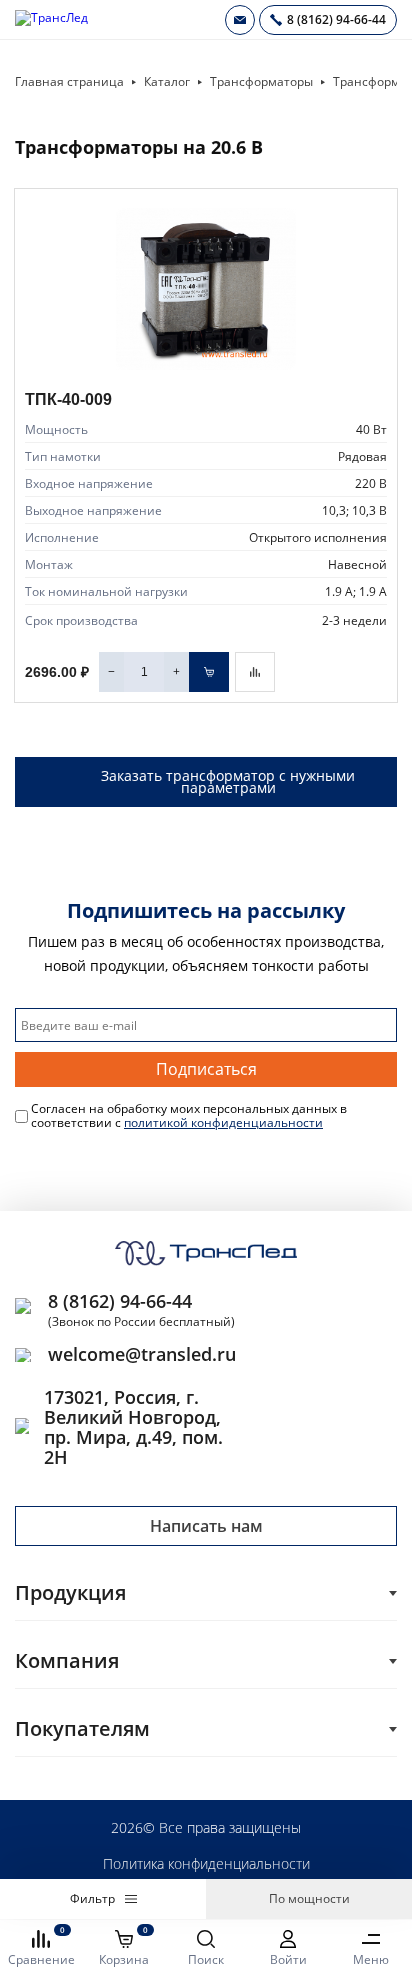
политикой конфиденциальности (223, 1122)
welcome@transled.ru (142, 1354)
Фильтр (92, 1898)
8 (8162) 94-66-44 (120, 1301)
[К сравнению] (255, 672)
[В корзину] (209, 672)
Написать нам (206, 1526)
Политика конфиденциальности (206, 1863)
